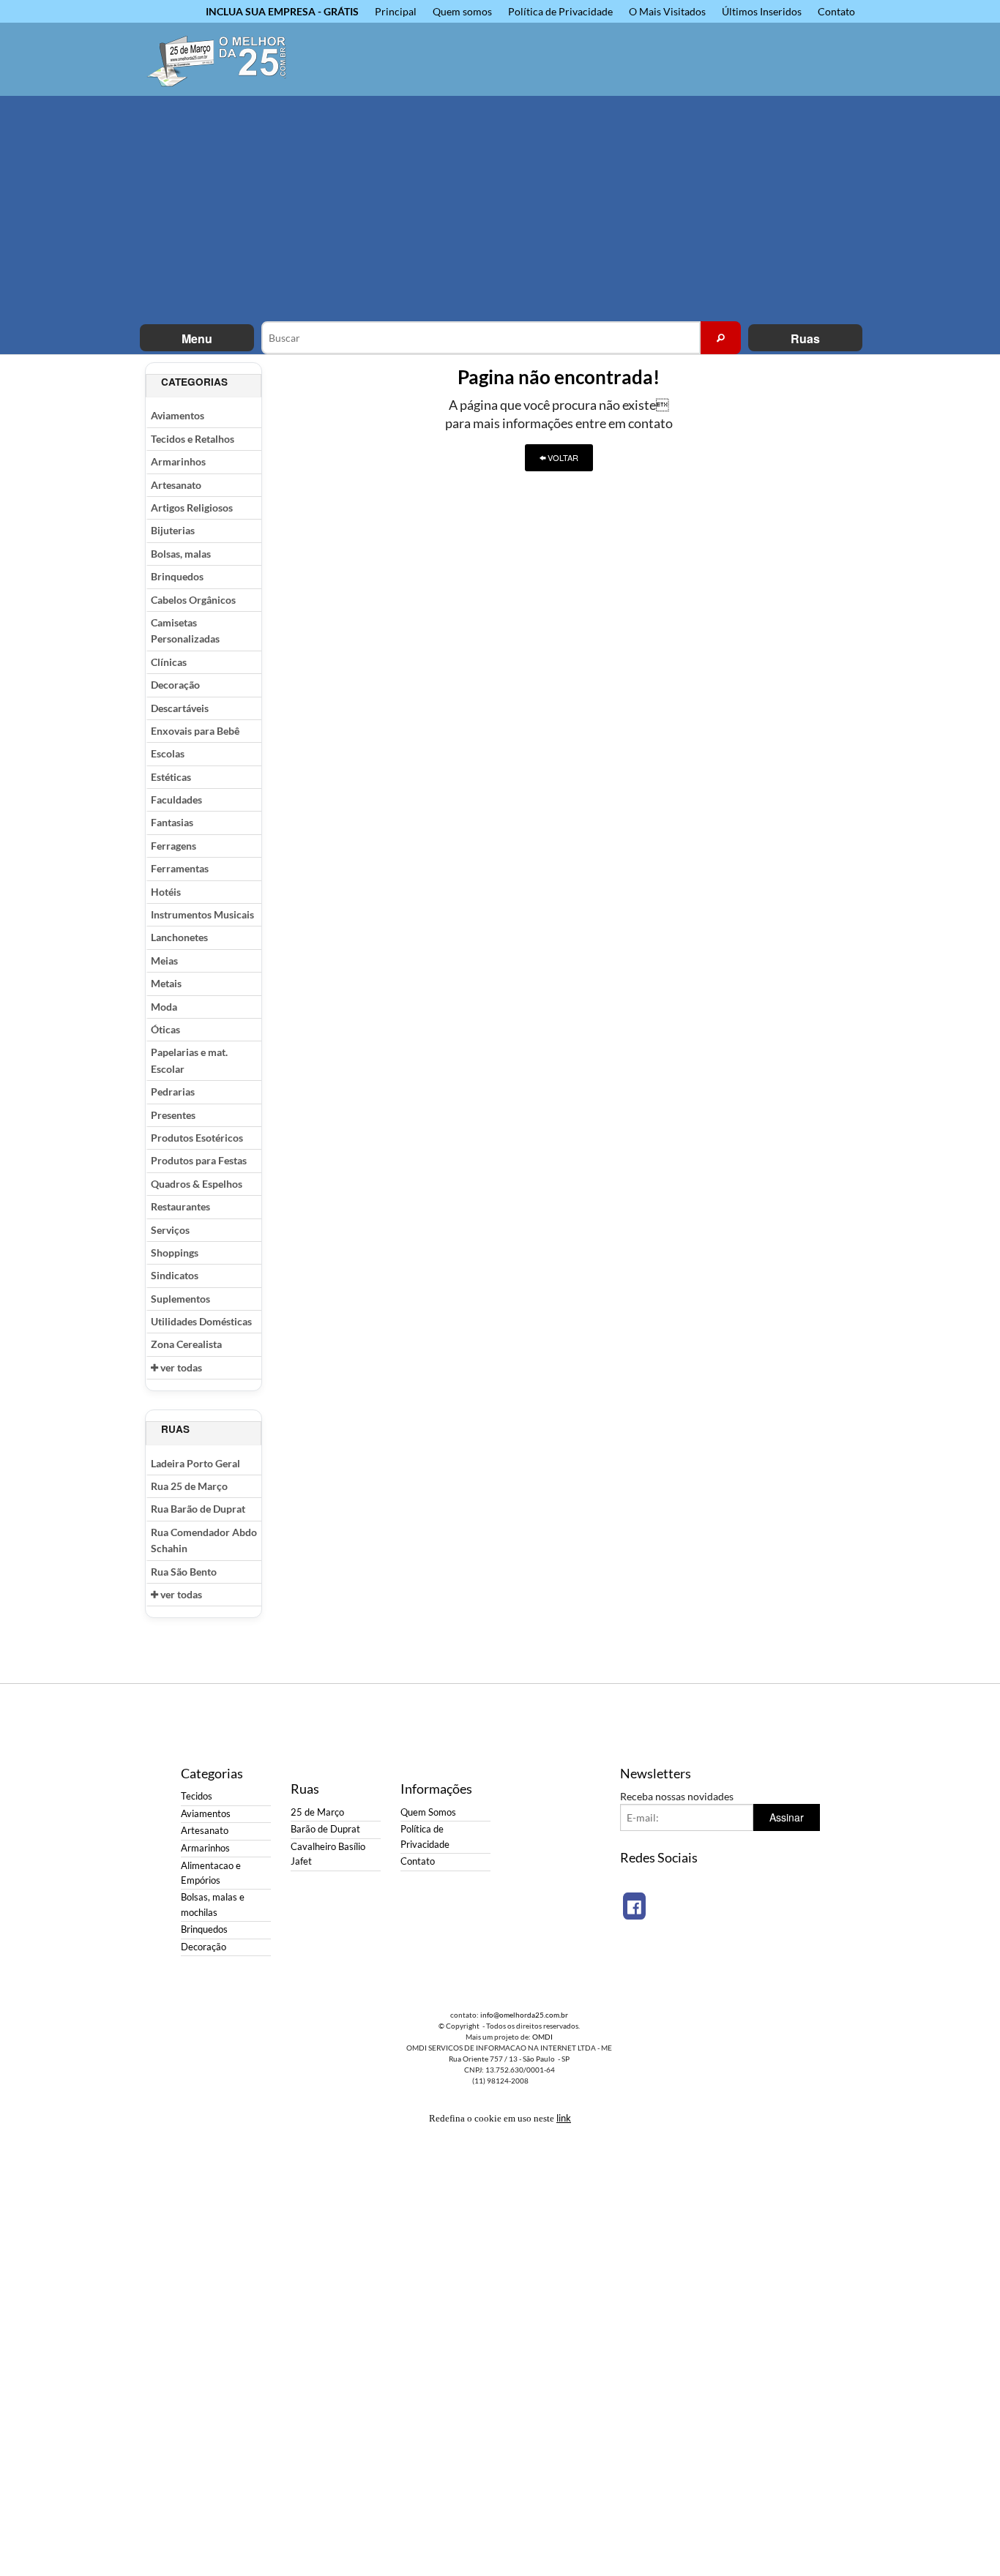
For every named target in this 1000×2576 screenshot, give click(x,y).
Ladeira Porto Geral (195, 1463)
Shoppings (175, 1253)
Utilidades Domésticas (201, 1321)
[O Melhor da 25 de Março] (225, 59)
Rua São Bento (184, 1572)
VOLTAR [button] (562, 457)
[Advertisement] (500, 211)
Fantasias (172, 822)
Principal (396, 11)
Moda (164, 1007)
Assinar (787, 1817)
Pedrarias (173, 1092)
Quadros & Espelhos (197, 1184)
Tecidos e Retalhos (193, 439)
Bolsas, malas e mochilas (213, 1905)
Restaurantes (180, 1206)
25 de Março (317, 1812)
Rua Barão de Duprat (198, 1509)
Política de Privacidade (560, 11)
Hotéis (166, 892)
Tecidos (197, 1796)
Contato (836, 11)
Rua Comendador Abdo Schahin (204, 1540)
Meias (164, 961)
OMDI (542, 2037)
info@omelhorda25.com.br (524, 2015)
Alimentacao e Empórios (211, 1873)
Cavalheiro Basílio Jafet (328, 1854)
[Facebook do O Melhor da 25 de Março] (634, 1906)
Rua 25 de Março (189, 1486)
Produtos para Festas (199, 1160)
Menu (197, 338)
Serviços (170, 1230)
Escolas (168, 753)
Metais (166, 983)
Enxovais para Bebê (195, 731)
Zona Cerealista (186, 1344)
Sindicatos (175, 1275)
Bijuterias (173, 530)
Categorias (194, 382)
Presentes (173, 1115)
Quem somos (462, 11)
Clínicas (169, 662)
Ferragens (173, 846)
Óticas (165, 1029)
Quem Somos (428, 1812)
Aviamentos (178, 415)
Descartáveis (180, 708)
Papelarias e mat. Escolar (189, 1060)
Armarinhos (178, 461)
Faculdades (176, 800)
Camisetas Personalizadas (185, 630)
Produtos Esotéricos (197, 1138)
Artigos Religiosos (192, 508)
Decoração (175, 685)
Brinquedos (177, 576)
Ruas (805, 338)
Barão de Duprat (325, 1829)
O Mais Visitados (667, 11)
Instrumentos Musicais (202, 914)
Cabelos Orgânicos (193, 600)
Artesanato (176, 485)
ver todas (180, 1367)
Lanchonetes (179, 937)
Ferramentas (180, 868)
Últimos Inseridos (762, 11)
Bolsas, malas (181, 554)
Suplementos (180, 1299)
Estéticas (171, 777)
